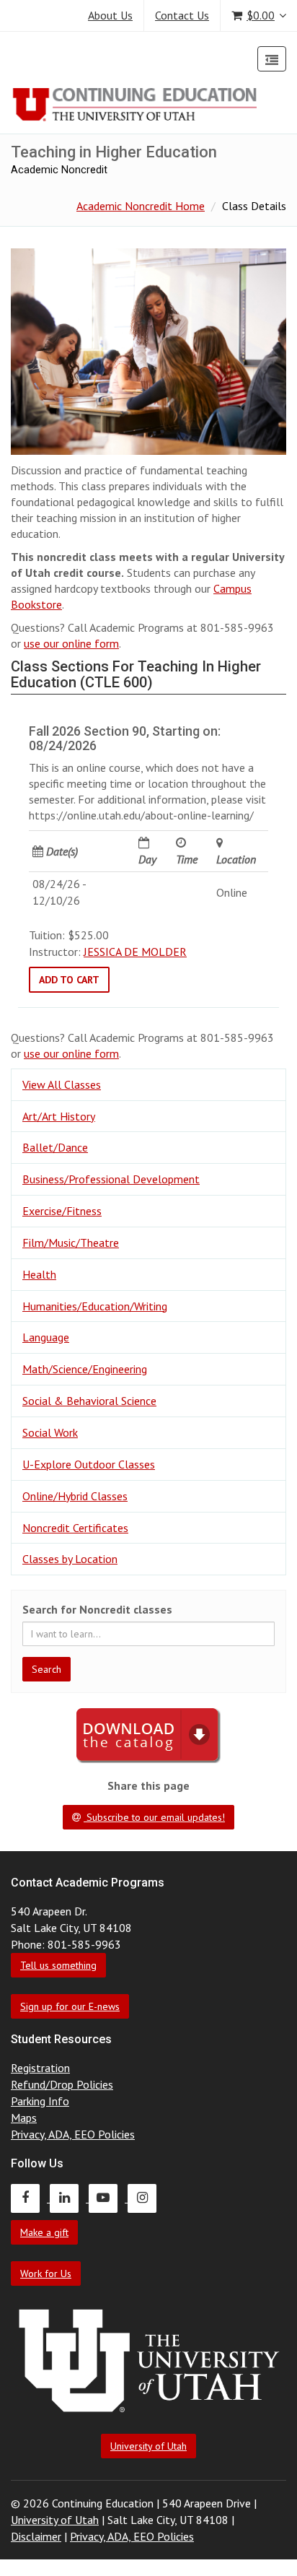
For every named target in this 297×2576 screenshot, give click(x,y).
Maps (24, 2118)
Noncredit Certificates (75, 1528)
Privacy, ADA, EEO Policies (73, 2134)
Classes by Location (70, 1559)
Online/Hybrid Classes (75, 1496)
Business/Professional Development (111, 1179)
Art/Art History (59, 1116)
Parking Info (40, 2101)
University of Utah (148, 2446)
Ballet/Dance (55, 1147)
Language (46, 1337)
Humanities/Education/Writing (95, 1306)
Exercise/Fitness (62, 1211)
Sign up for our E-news (70, 2006)
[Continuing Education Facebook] (30, 2198)
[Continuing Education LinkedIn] (69, 2198)
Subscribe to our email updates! (154, 1817)
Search (46, 1669)
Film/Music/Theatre (71, 1243)
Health (39, 1274)
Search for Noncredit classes (97, 1609)
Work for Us (46, 2273)
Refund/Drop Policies (62, 2084)
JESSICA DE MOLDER (135, 952)
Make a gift (44, 2232)
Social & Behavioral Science (89, 1401)
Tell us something (58, 1965)
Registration (40, 2068)
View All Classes (62, 1084)
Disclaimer (36, 2536)
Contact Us (182, 15)
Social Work (50, 1432)
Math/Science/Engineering (85, 1369)
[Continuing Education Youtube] (108, 2198)
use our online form (71, 643)
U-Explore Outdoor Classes (89, 1464)
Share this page (148, 1785)
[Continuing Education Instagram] (146, 2198)
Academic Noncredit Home (141, 206)
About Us (110, 15)
